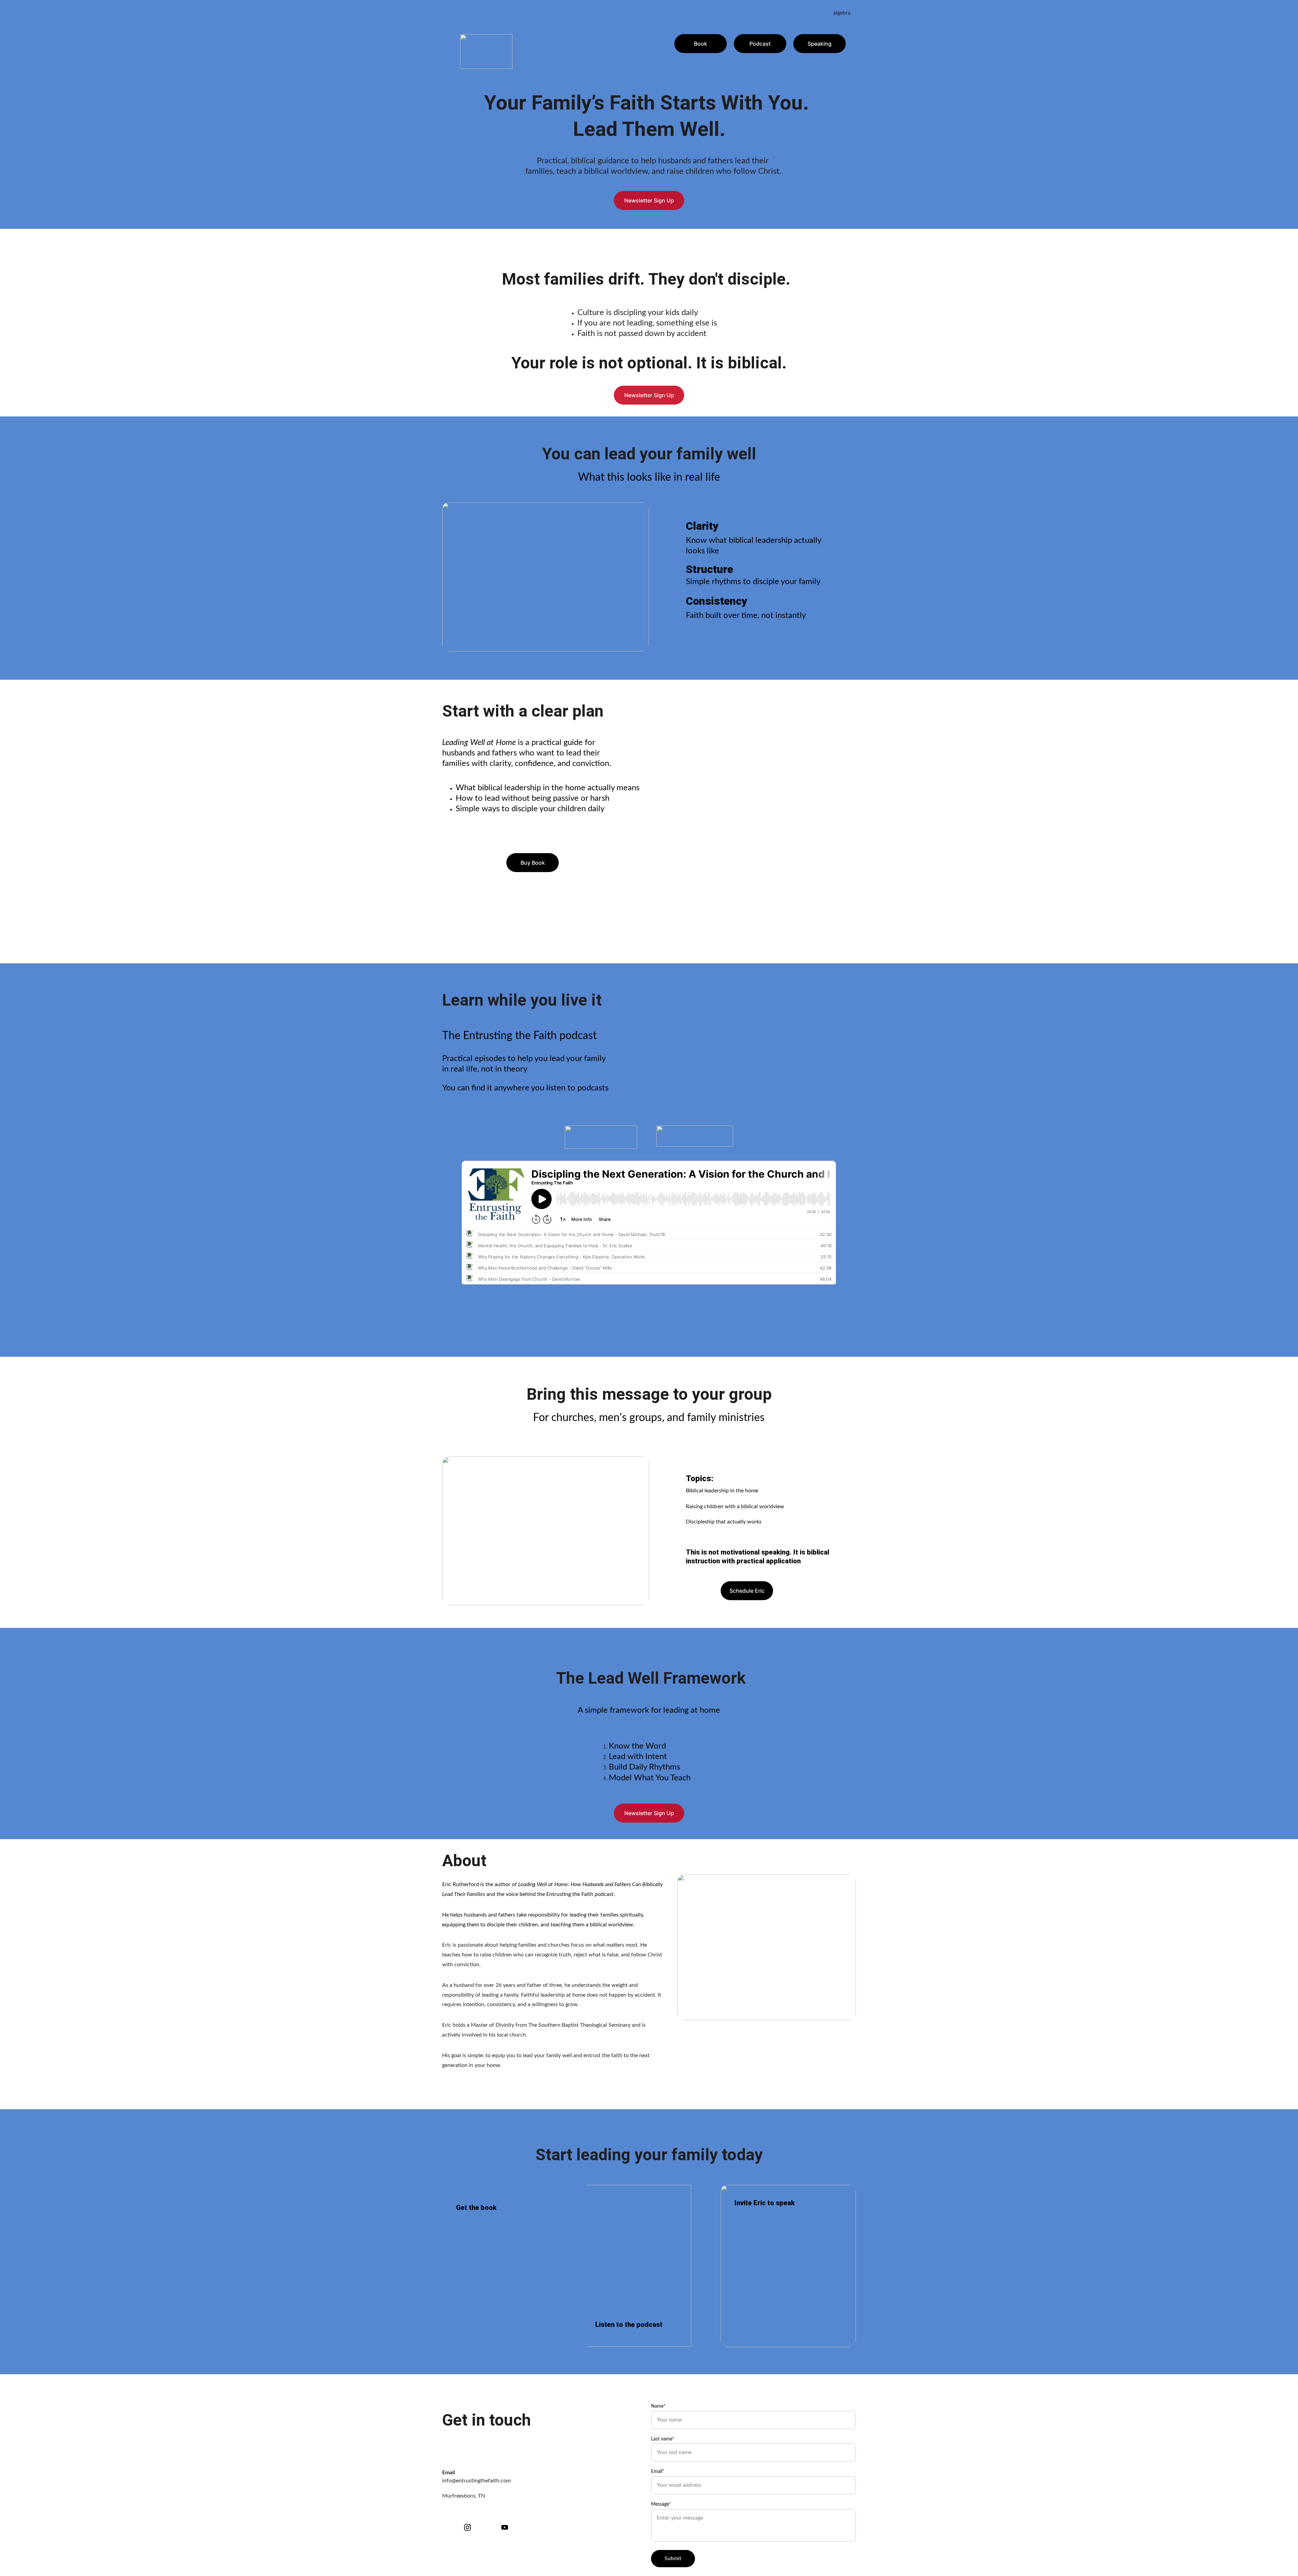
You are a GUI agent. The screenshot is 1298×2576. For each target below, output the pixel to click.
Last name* (663, 2439)
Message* (661, 2504)
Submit (673, 2558)
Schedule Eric (747, 1591)
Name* (658, 2406)
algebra (842, 13)
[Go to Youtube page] (505, 2527)
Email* (658, 2472)
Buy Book (533, 863)
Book (701, 44)
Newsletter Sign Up (649, 200)
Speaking (820, 44)
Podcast (760, 44)
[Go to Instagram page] (471, 2527)
